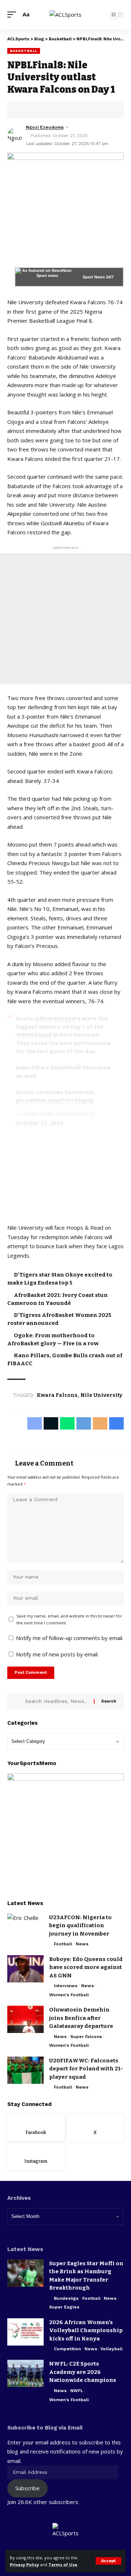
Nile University (101, 1395)
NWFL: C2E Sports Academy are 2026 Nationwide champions (83, 2372)
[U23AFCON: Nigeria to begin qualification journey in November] (25, 1927)
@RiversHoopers (58, 1018)
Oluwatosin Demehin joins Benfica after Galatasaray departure (81, 2018)
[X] (95, 2128)
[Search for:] (57, 1701)
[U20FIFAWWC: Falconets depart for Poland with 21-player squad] (25, 2070)
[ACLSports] (65, 15)
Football (63, 1944)
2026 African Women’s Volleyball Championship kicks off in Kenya (86, 2330)
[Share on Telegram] (57, 110)
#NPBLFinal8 (34, 1035)
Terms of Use (63, 2565)
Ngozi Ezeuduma (45, 127)
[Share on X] (35, 110)
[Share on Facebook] (24, 110)
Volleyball (112, 2349)
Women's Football (69, 1995)
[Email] (69, 110)
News (82, 1944)
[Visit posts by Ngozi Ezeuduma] (15, 135)
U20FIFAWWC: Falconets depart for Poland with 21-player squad (86, 2069)
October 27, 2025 (40, 1122)
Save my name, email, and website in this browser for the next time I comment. (69, 1619)
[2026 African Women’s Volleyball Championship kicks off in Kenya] (25, 2332)
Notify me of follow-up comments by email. (70, 1638)
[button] (108, 2561)
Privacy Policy (24, 2565)
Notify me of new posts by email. (57, 1654)
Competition (67, 2349)
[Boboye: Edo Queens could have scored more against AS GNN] (25, 1969)
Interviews (66, 1986)
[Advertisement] (65, 619)
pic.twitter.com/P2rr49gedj (55, 1100)
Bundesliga (66, 2298)
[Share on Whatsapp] (46, 110)
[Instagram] (36, 2157)
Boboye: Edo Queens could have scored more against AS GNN (86, 1967)
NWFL (77, 2391)
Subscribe (27, 2488)
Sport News (94, 277)
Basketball (24, 51)
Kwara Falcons (57, 1395)
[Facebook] (36, 2128)
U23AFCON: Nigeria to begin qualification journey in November (80, 1926)
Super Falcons (86, 2037)
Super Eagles (64, 2307)
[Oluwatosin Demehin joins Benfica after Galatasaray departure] (25, 2019)
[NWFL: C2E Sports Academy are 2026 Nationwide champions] (25, 2373)
